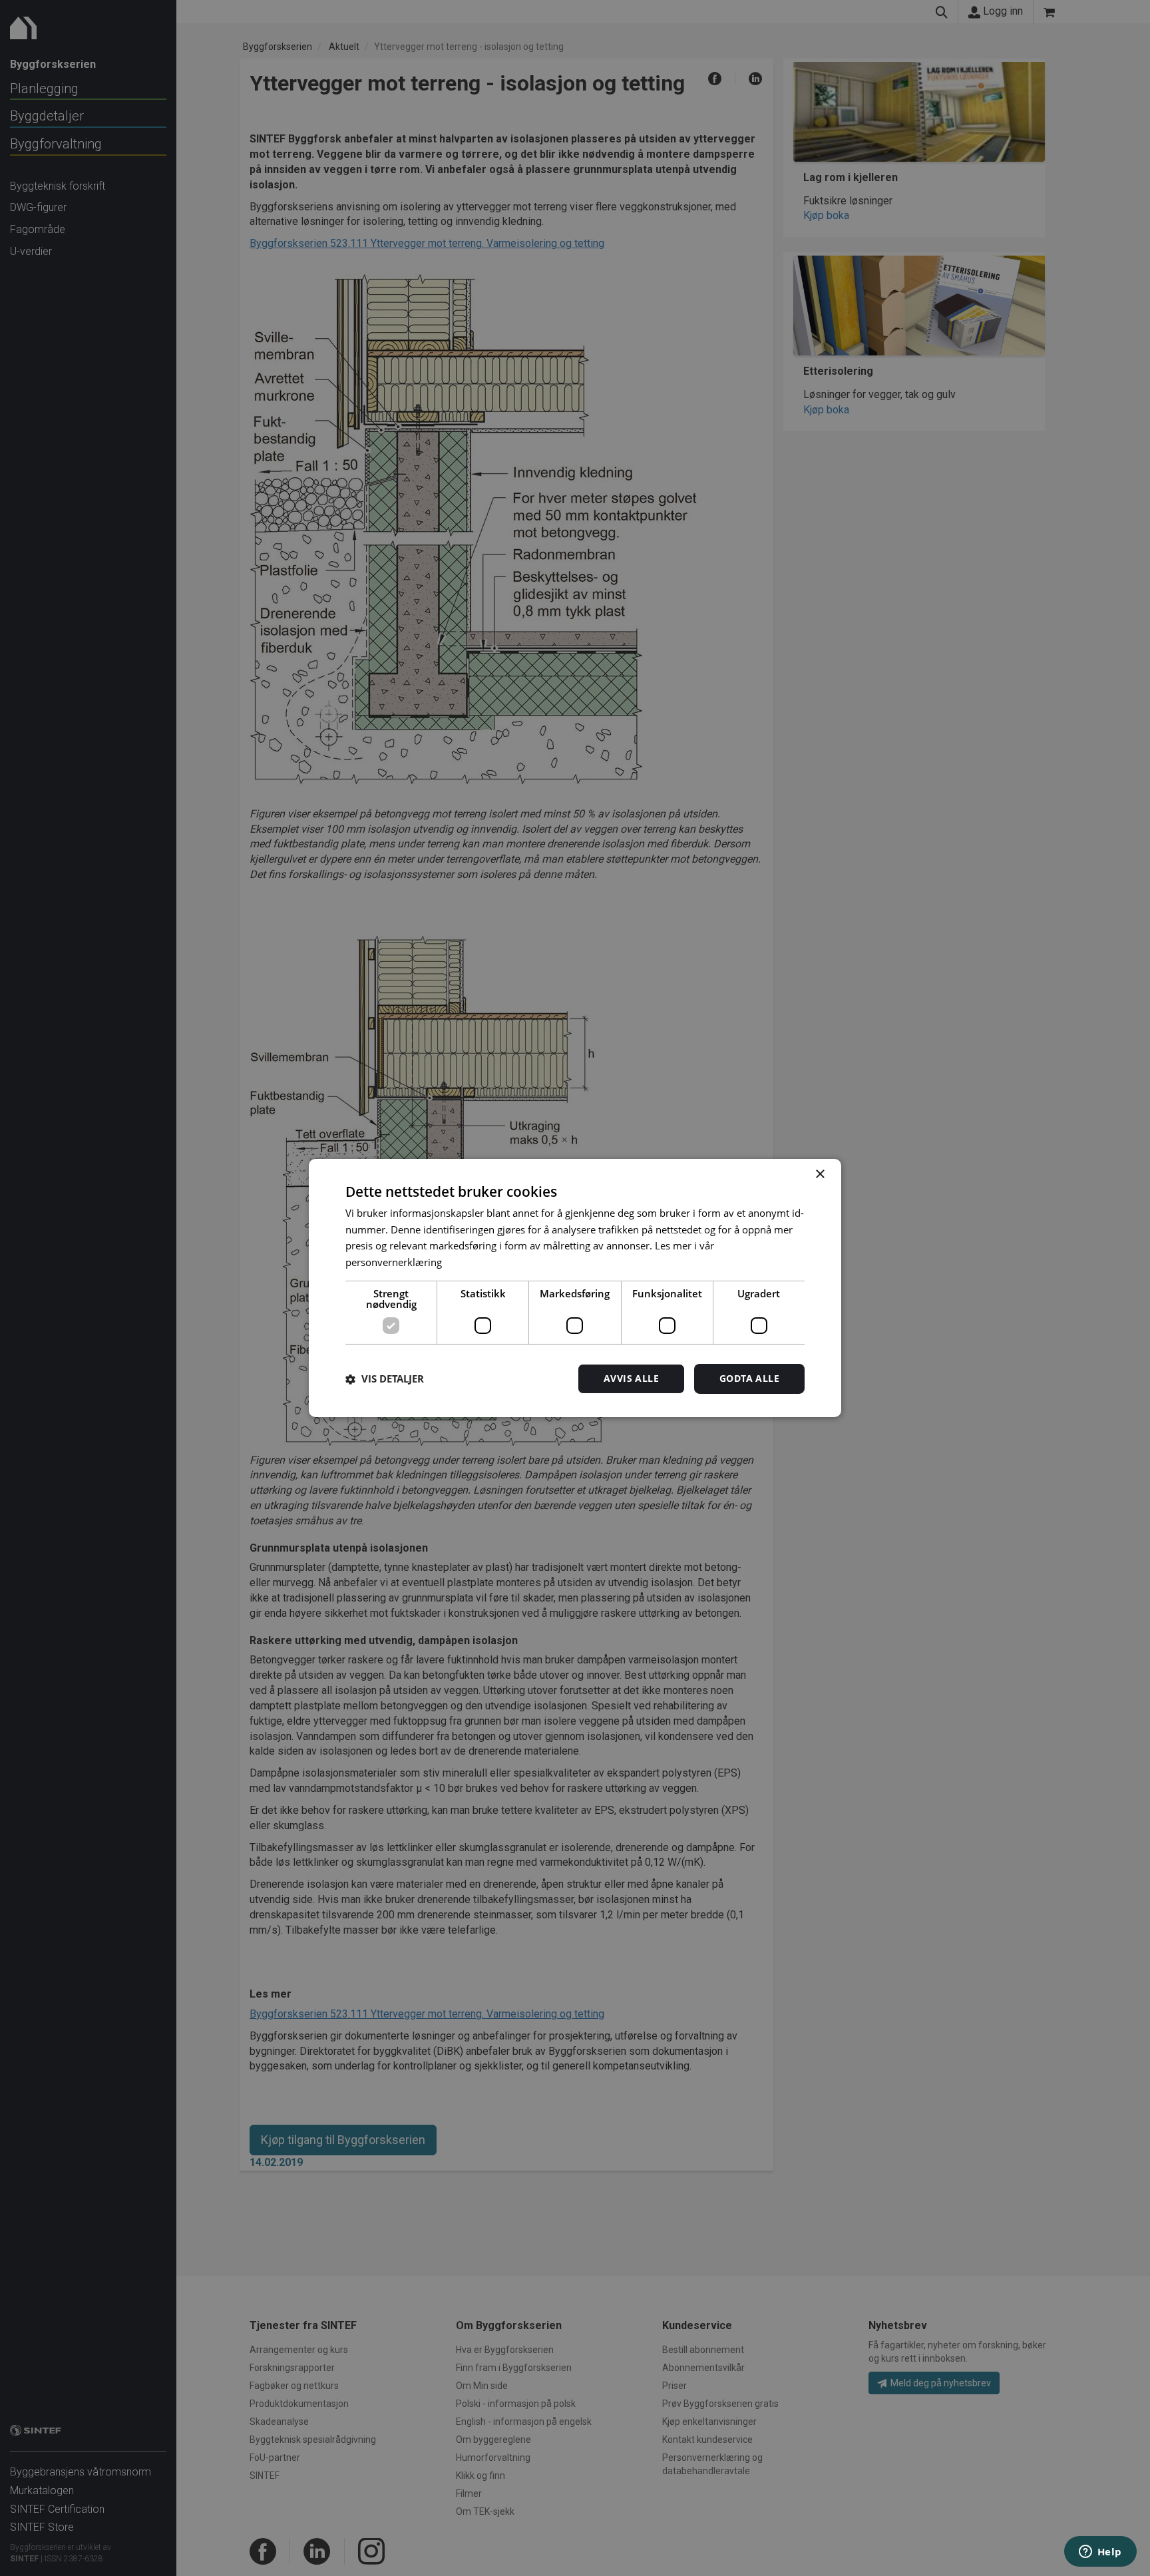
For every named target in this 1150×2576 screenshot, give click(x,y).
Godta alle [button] (749, 1378)
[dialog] (575, 1288)
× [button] (820, 1175)
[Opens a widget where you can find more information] (1100, 2553)
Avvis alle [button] (631, 1378)
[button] (385, 1379)
